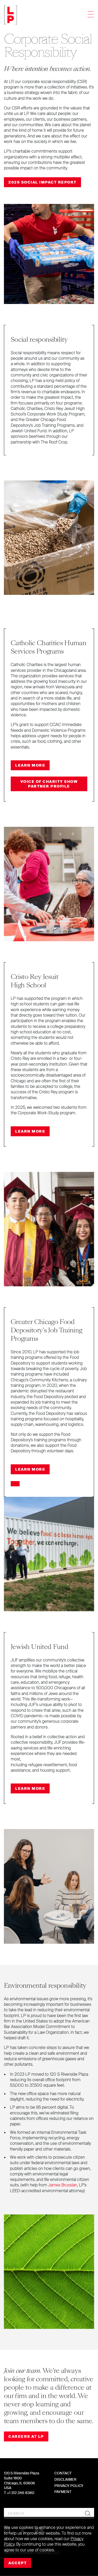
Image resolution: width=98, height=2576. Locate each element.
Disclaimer (65, 2479)
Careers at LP (26, 2436)
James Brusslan (63, 2185)
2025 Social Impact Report (42, 182)
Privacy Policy (69, 2486)
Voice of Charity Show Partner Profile (49, 784)
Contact (63, 2473)
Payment (63, 2492)
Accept (18, 2563)
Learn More (30, 765)
